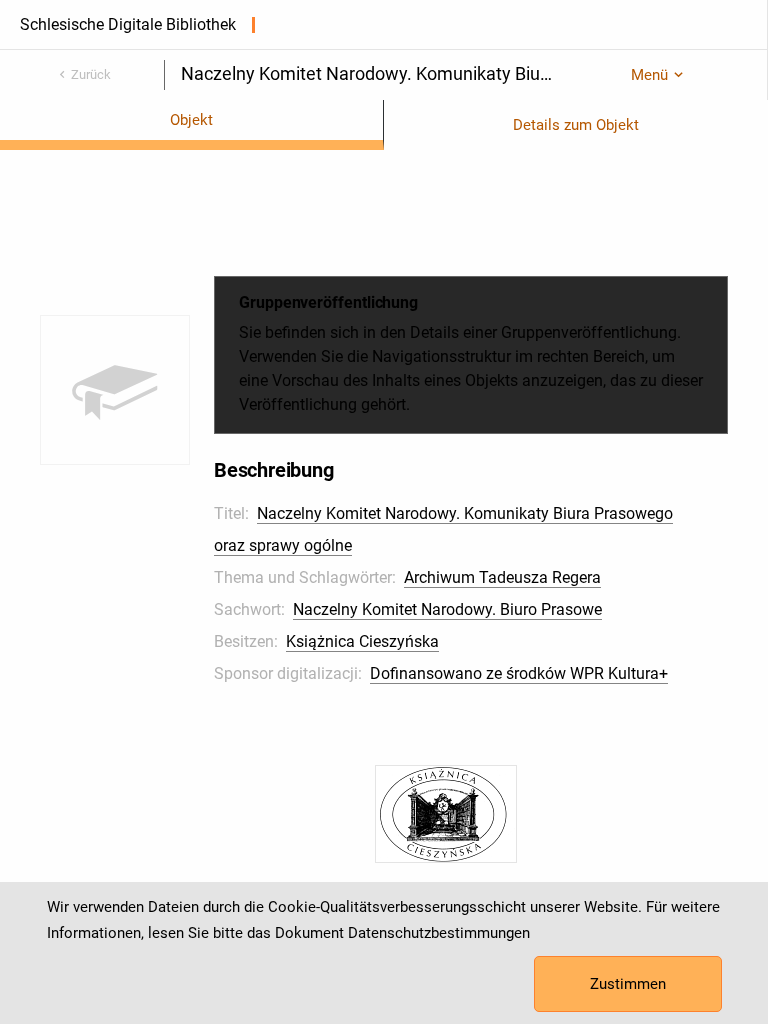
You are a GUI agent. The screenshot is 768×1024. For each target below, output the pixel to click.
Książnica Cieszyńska (362, 641)
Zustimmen (628, 984)
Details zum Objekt (576, 125)
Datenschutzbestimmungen (439, 933)
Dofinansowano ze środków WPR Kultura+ (519, 673)
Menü (649, 75)
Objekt (191, 120)
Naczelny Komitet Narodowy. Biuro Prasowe (447, 609)
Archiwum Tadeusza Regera (502, 577)
